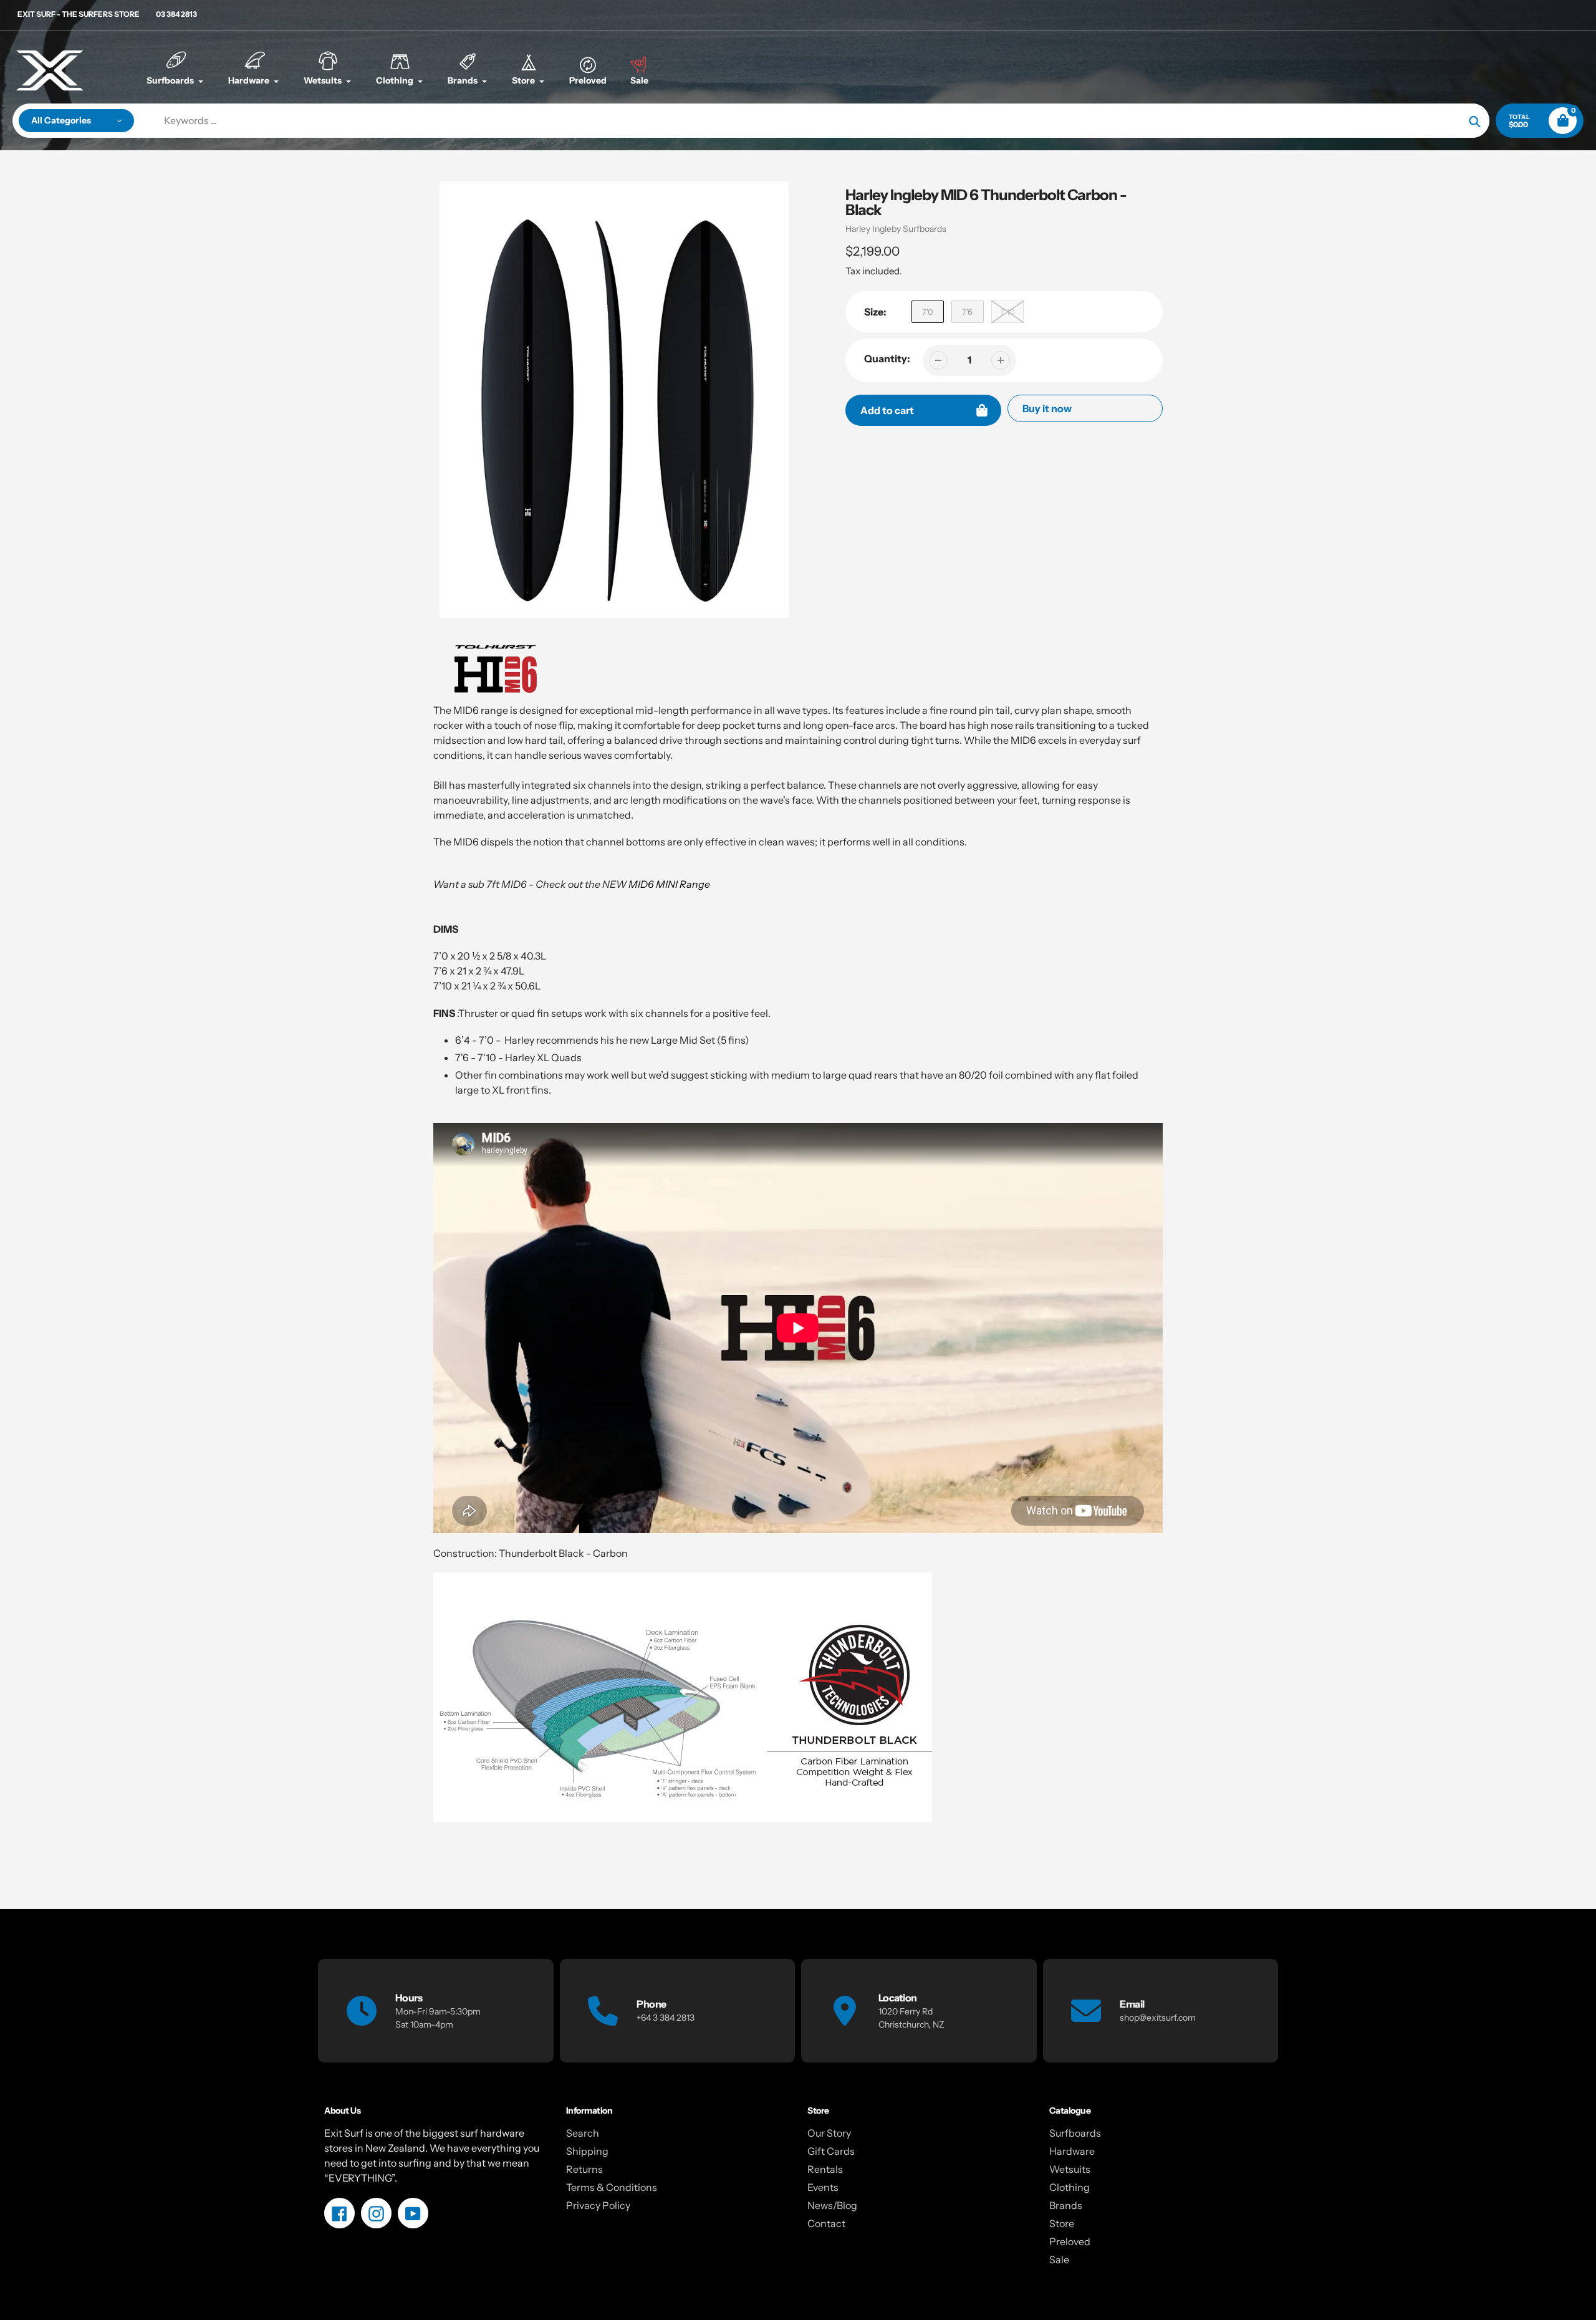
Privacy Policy (598, 2205)
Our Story (829, 2133)
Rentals (825, 2169)
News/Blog (832, 2205)
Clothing (1070, 2187)
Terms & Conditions (612, 2187)
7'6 (967, 312)
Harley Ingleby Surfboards (896, 229)
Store (1062, 2223)
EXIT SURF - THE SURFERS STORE (79, 14)
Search (583, 2133)
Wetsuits (1070, 2169)
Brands (1066, 2205)
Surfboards (1075, 2133)
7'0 (928, 312)
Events (823, 2187)
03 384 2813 (176, 14)
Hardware (1072, 2151)
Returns (584, 2169)
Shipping (587, 2151)
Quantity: (887, 359)
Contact (826, 2223)
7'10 (1007, 312)
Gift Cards (831, 2151)
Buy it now (1047, 408)
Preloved (1070, 2241)
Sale (1059, 2260)
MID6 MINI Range (669, 884)
